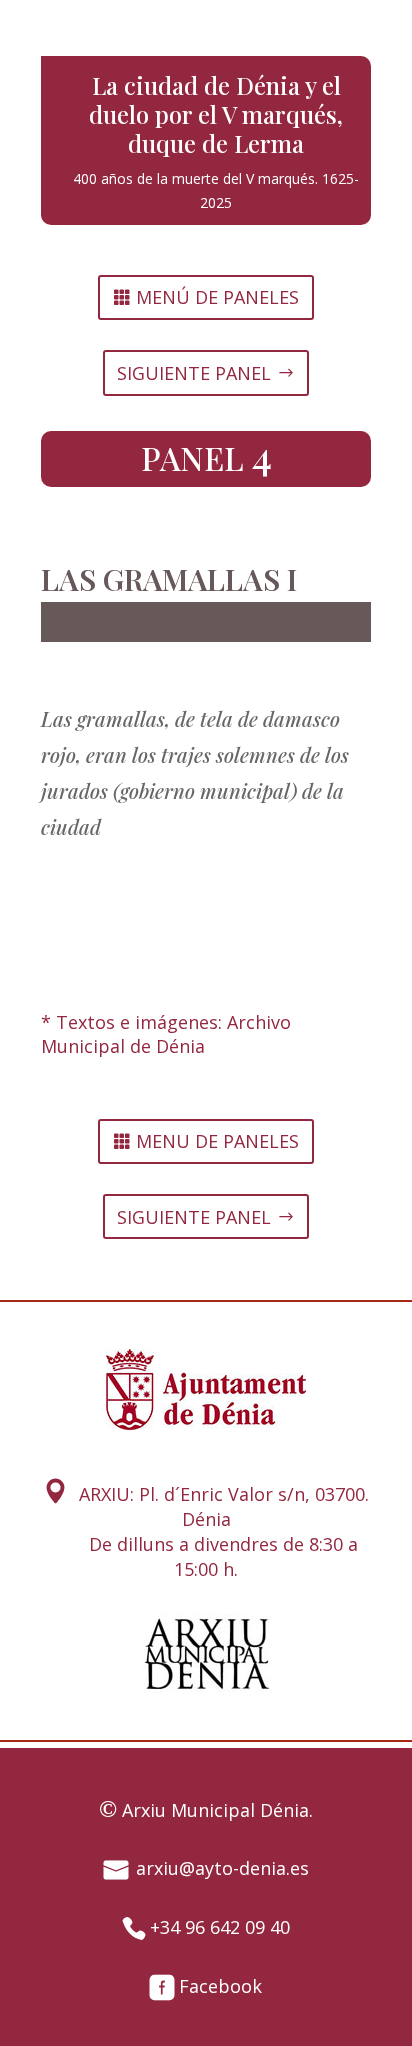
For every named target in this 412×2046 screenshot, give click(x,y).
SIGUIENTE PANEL (194, 373)
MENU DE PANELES (217, 1141)
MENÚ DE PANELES (217, 297)
